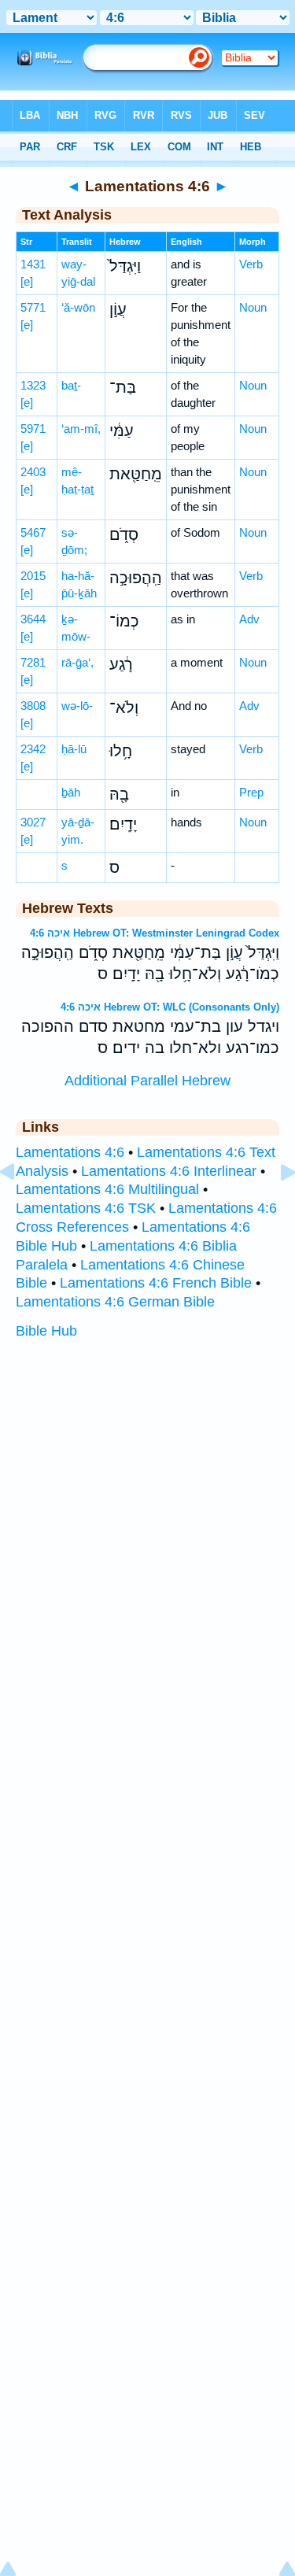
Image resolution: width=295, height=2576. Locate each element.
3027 (33, 822)
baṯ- (71, 385)
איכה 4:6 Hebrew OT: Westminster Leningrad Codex (155, 933)
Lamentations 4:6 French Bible (156, 1283)
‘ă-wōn (78, 307)
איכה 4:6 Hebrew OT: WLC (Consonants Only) (170, 1007)
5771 (33, 307)
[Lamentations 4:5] (20, 1207)
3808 (33, 706)
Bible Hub (46, 1331)
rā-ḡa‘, (77, 662)
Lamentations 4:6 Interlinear (169, 1171)
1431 (33, 264)
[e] (27, 281)
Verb (251, 264)
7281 (33, 662)
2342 (33, 749)
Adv (249, 619)
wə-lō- (77, 706)
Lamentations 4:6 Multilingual (107, 1189)
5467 (33, 532)
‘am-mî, (81, 429)
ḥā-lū (74, 749)
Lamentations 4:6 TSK (86, 1208)
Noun (253, 307)
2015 (33, 576)
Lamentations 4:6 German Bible (115, 1302)
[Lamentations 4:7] (275, 1207)
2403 (33, 472)
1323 (33, 385)
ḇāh (71, 792)
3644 (33, 619)
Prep (251, 792)
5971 (33, 429)
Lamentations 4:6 (70, 1152)
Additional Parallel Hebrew (147, 1081)
